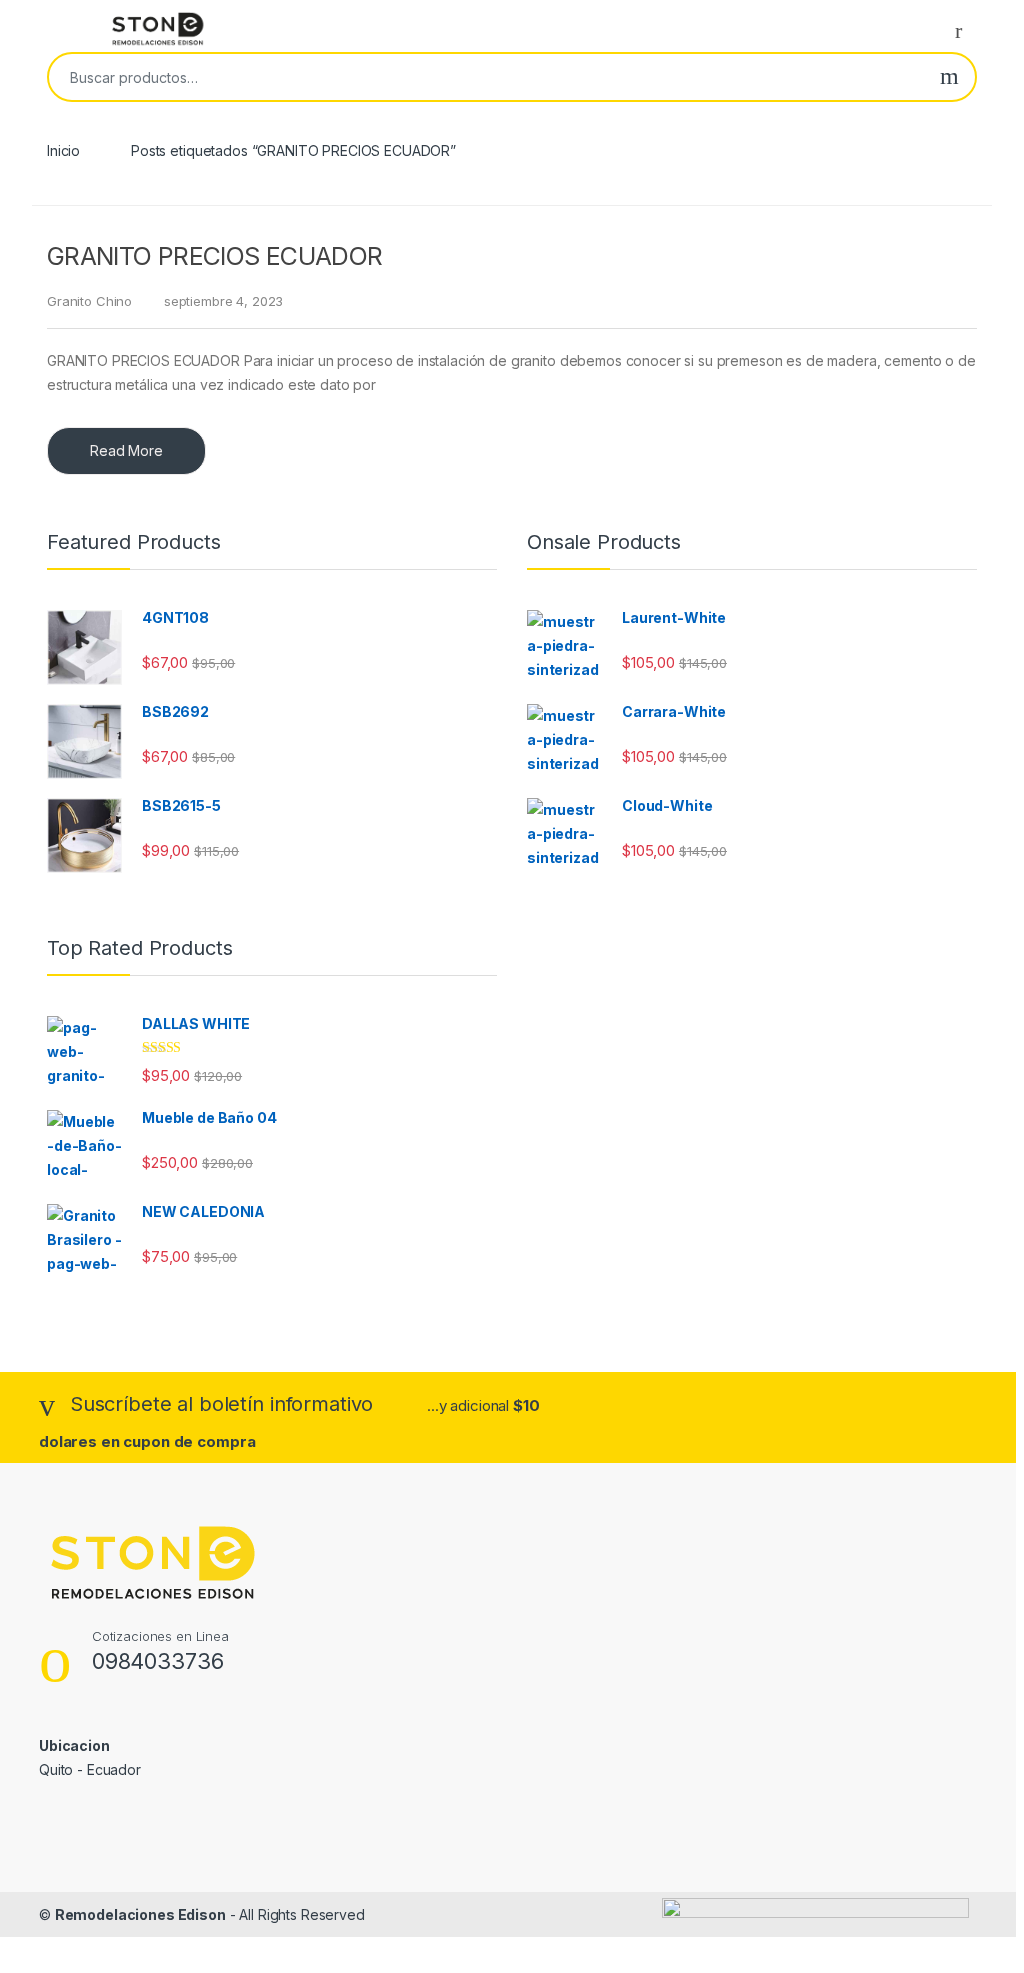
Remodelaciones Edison (140, 1914)
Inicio (63, 150)
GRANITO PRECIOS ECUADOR (215, 256)
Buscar (949, 77)
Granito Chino (89, 301)
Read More (126, 450)
